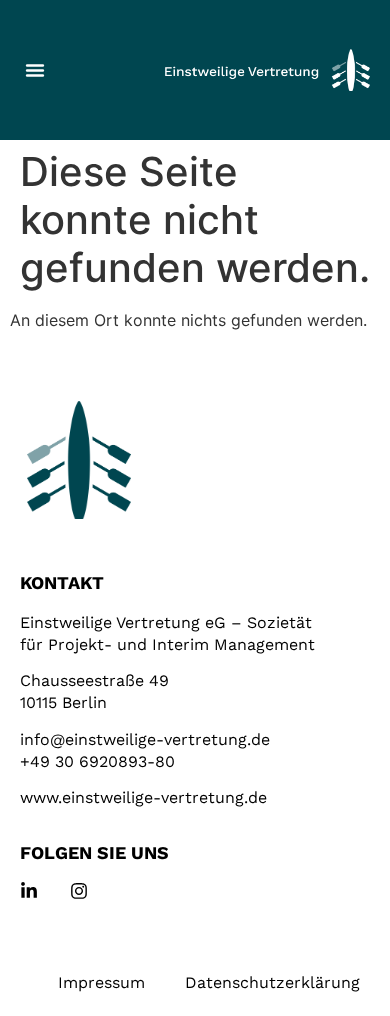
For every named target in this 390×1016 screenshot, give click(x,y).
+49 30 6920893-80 (97, 761)
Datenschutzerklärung (272, 982)
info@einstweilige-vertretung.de (145, 739)
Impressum (101, 982)
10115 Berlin (63, 702)
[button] (35, 70)
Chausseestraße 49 (94, 680)
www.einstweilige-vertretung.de (143, 797)
